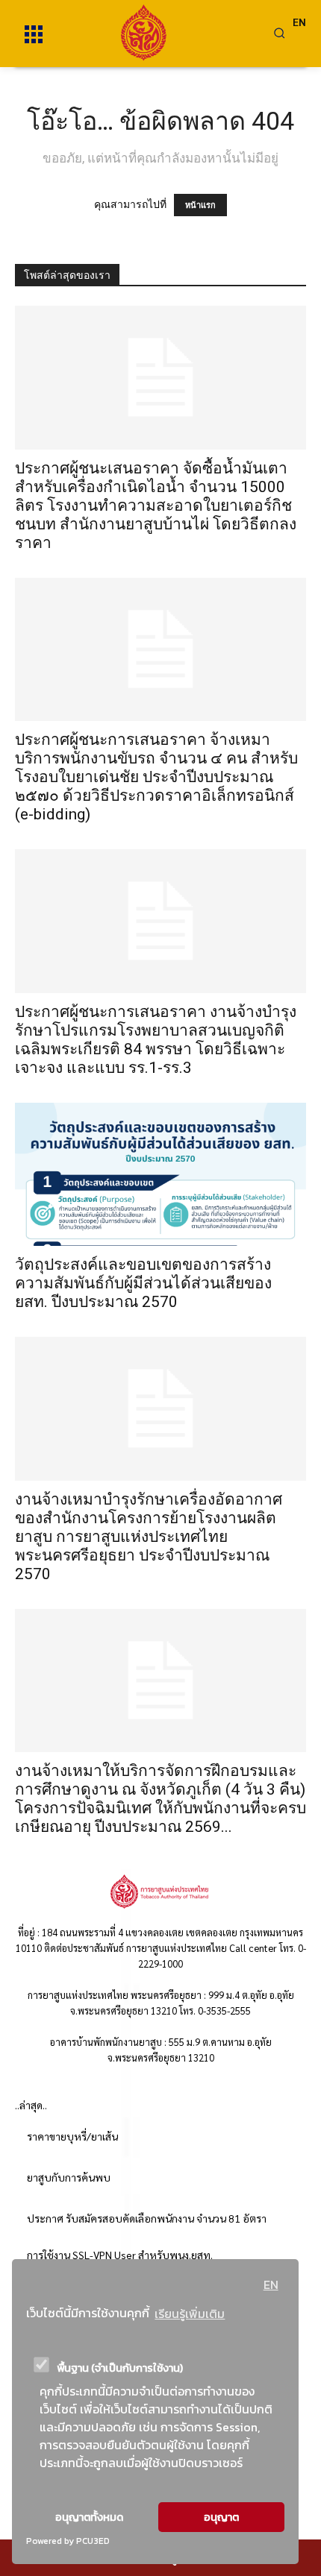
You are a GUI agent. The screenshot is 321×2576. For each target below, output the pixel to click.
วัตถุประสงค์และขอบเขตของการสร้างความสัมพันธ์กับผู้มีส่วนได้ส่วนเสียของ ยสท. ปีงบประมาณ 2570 (143, 1283)
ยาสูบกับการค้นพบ (69, 2177)
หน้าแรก (200, 205)
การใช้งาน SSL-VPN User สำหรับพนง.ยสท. (120, 2255)
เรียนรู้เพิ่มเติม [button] (190, 2314)
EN (271, 2284)
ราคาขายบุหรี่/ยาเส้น (72, 2136)
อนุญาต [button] (221, 2517)
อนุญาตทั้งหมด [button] (89, 2517)
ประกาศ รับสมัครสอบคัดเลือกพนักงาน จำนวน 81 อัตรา (147, 2218)
